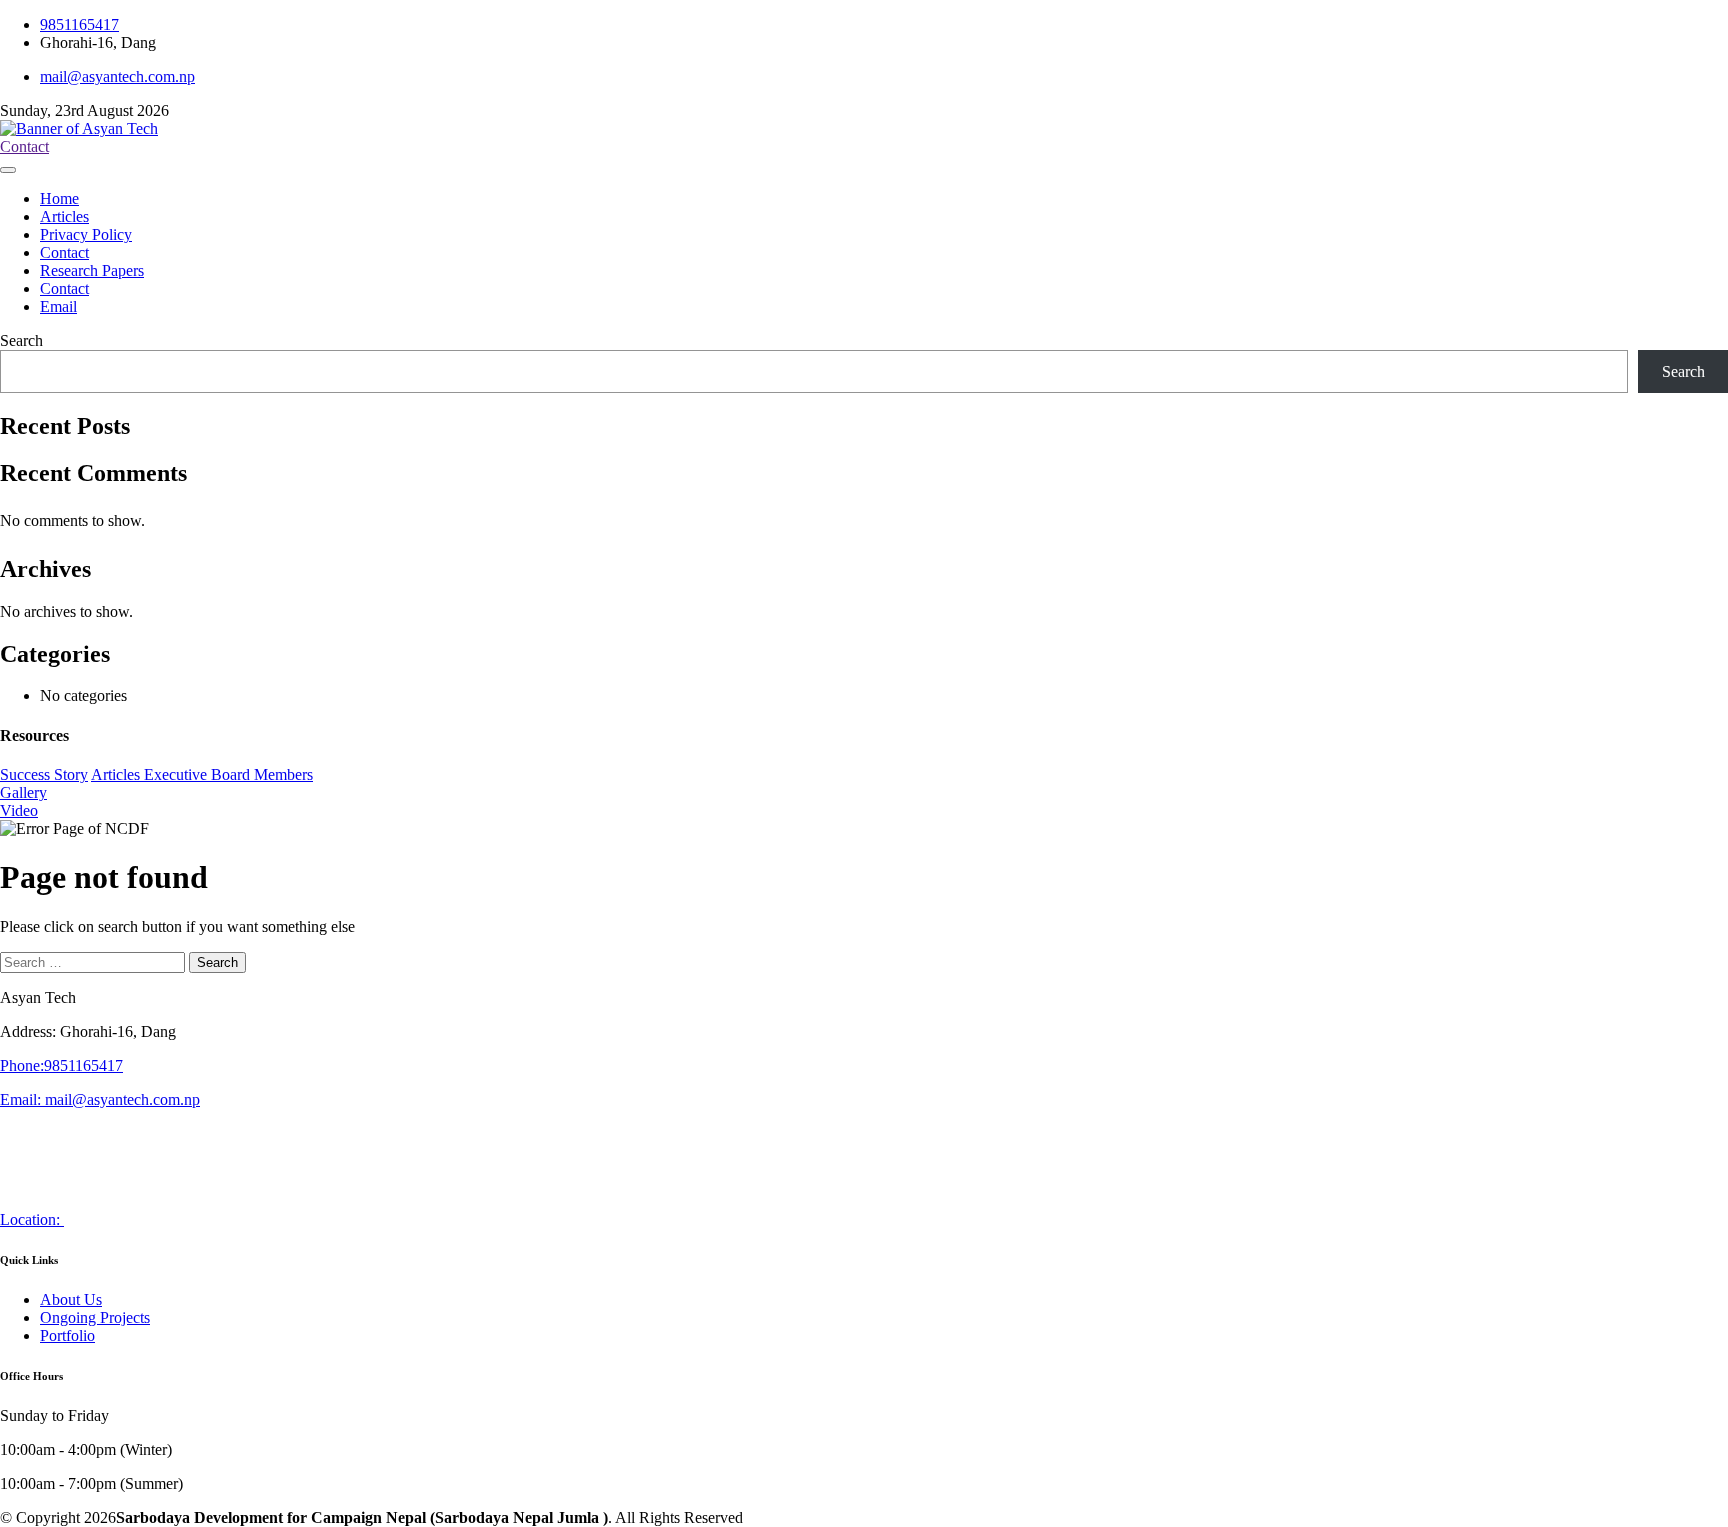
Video (19, 810)
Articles (117, 774)
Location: (32, 1219)
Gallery (23, 792)
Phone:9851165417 (61, 1065)
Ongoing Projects (95, 1317)
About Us (71, 1299)
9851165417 (79, 24)
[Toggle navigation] (8, 170)
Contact (24, 146)
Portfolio (67, 1335)
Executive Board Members (228, 774)
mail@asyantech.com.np (117, 76)
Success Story (44, 774)
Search (21, 340)
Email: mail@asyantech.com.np (100, 1099)
